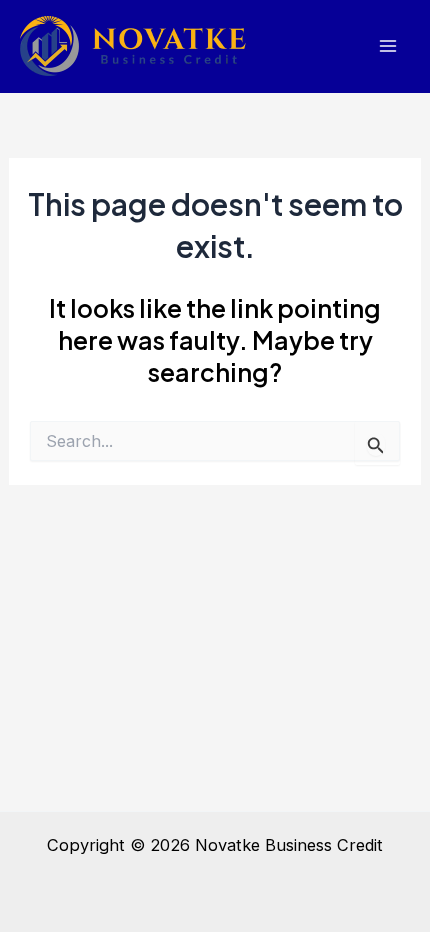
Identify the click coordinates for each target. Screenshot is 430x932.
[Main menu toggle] (387, 46)
